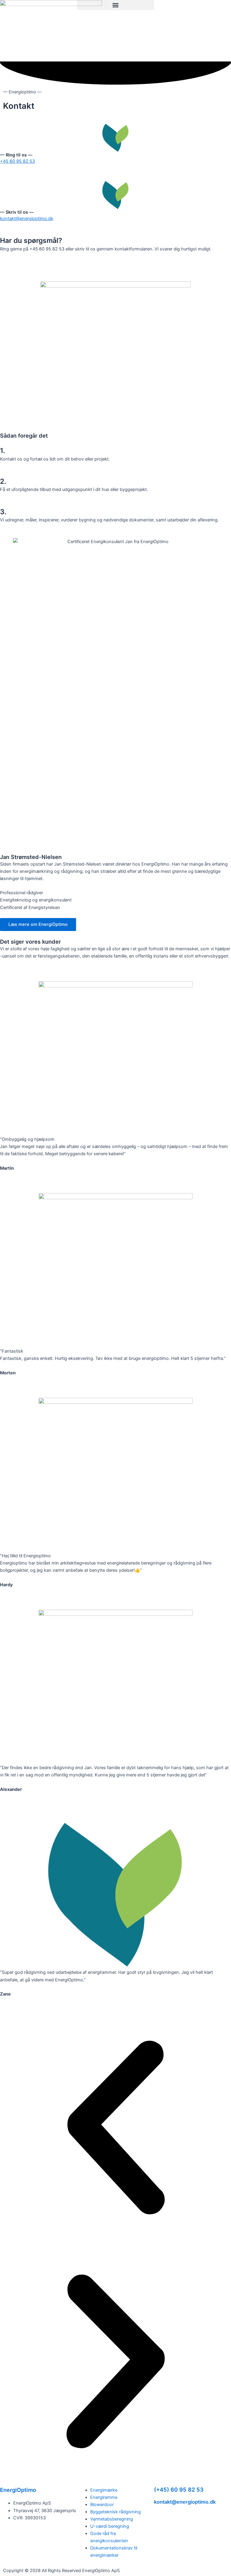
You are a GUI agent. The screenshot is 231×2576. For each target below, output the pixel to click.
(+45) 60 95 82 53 (179, 2490)
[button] (115, 5)
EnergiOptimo (18, 2490)
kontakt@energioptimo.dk (27, 219)
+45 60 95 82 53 (17, 161)
